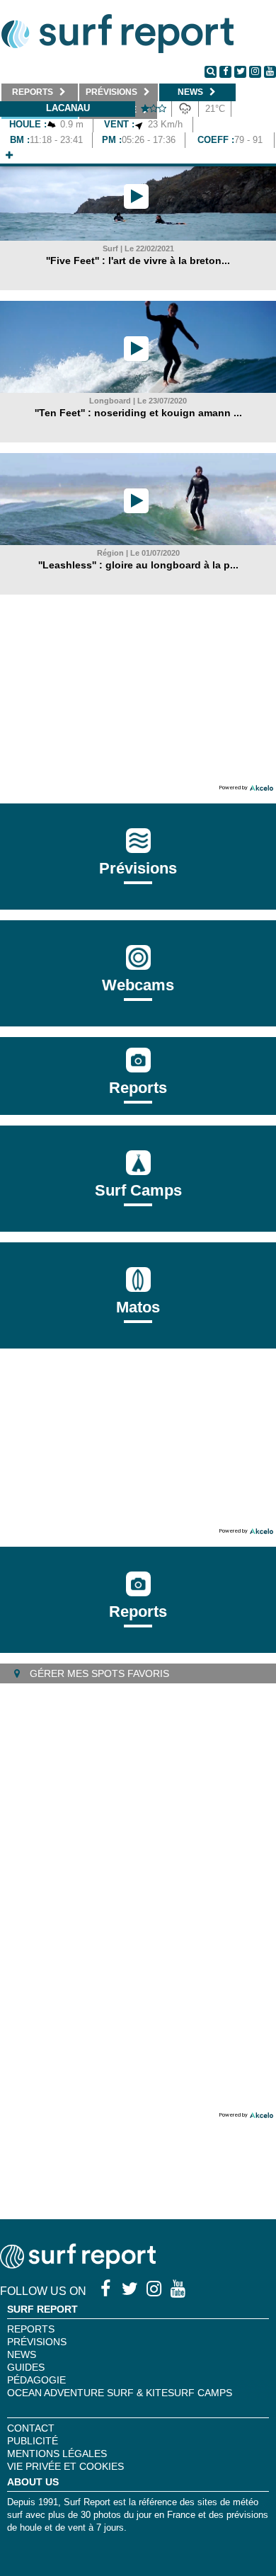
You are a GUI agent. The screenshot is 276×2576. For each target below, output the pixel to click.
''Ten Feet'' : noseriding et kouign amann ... (138, 413)
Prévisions (37, 2342)
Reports (138, 1088)
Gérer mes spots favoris (98, 1673)
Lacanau (68, 108)
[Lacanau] (9, 155)
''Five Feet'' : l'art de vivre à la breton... (138, 261)
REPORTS (31, 2329)
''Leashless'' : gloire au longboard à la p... (138, 565)
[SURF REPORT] (78, 2265)
